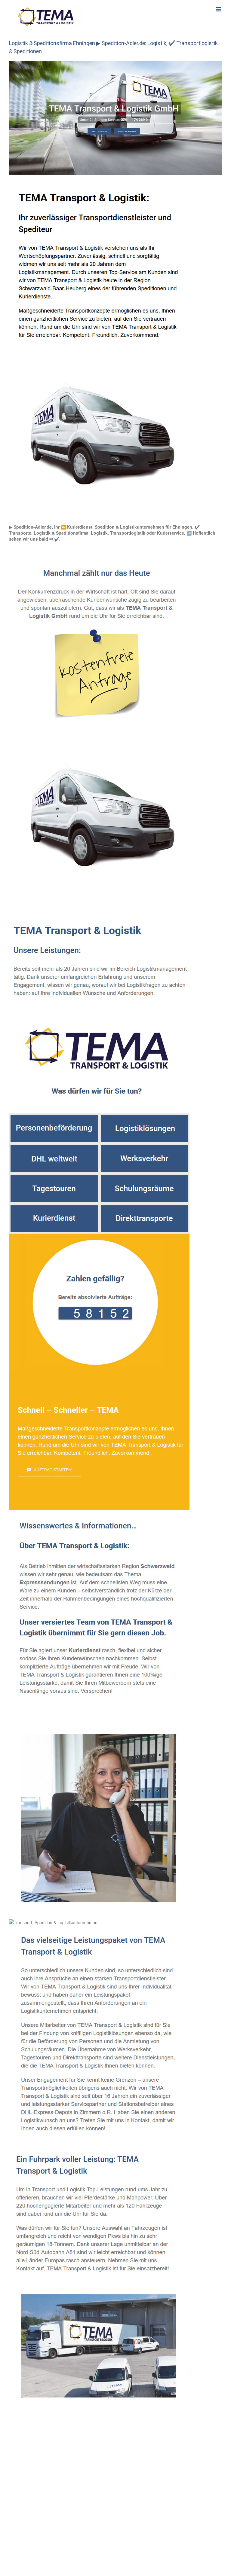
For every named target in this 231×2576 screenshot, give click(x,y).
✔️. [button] (57, 539)
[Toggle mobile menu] (219, 9)
